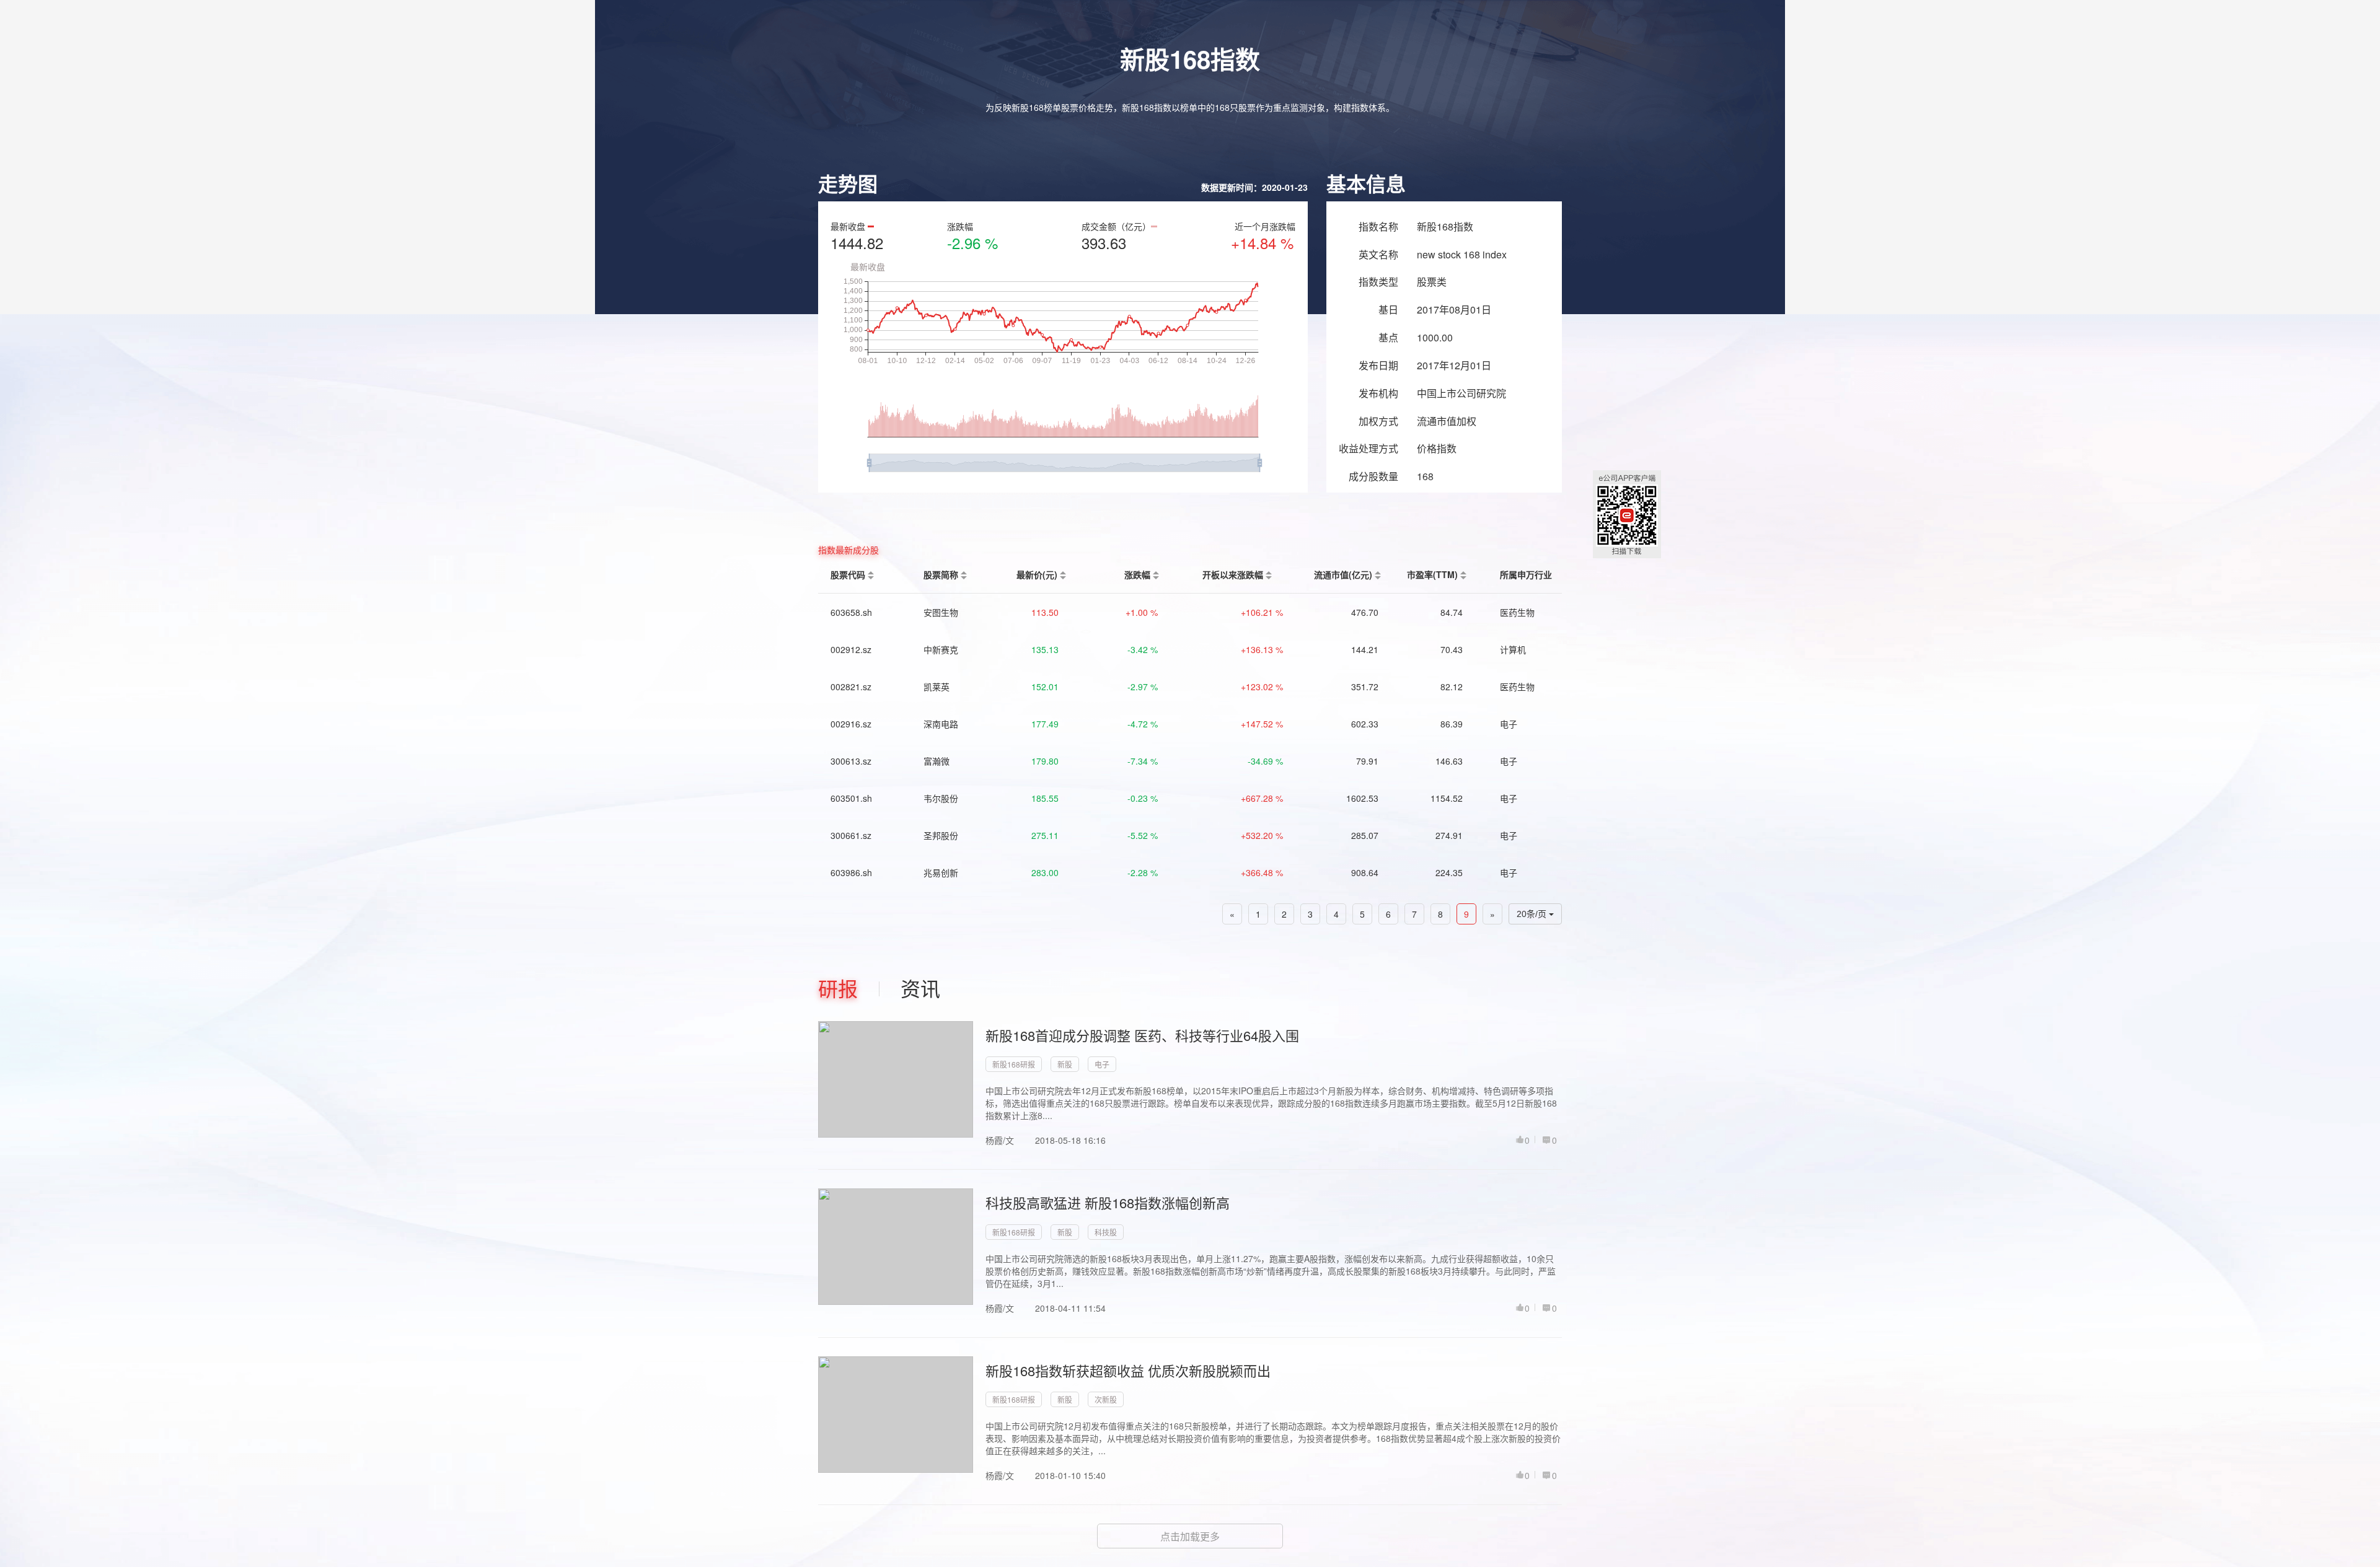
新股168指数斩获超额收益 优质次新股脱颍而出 (1128, 1370)
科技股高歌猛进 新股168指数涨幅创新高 (1108, 1202)
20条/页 (1533, 914)
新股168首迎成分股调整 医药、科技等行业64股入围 (1142, 1035)
